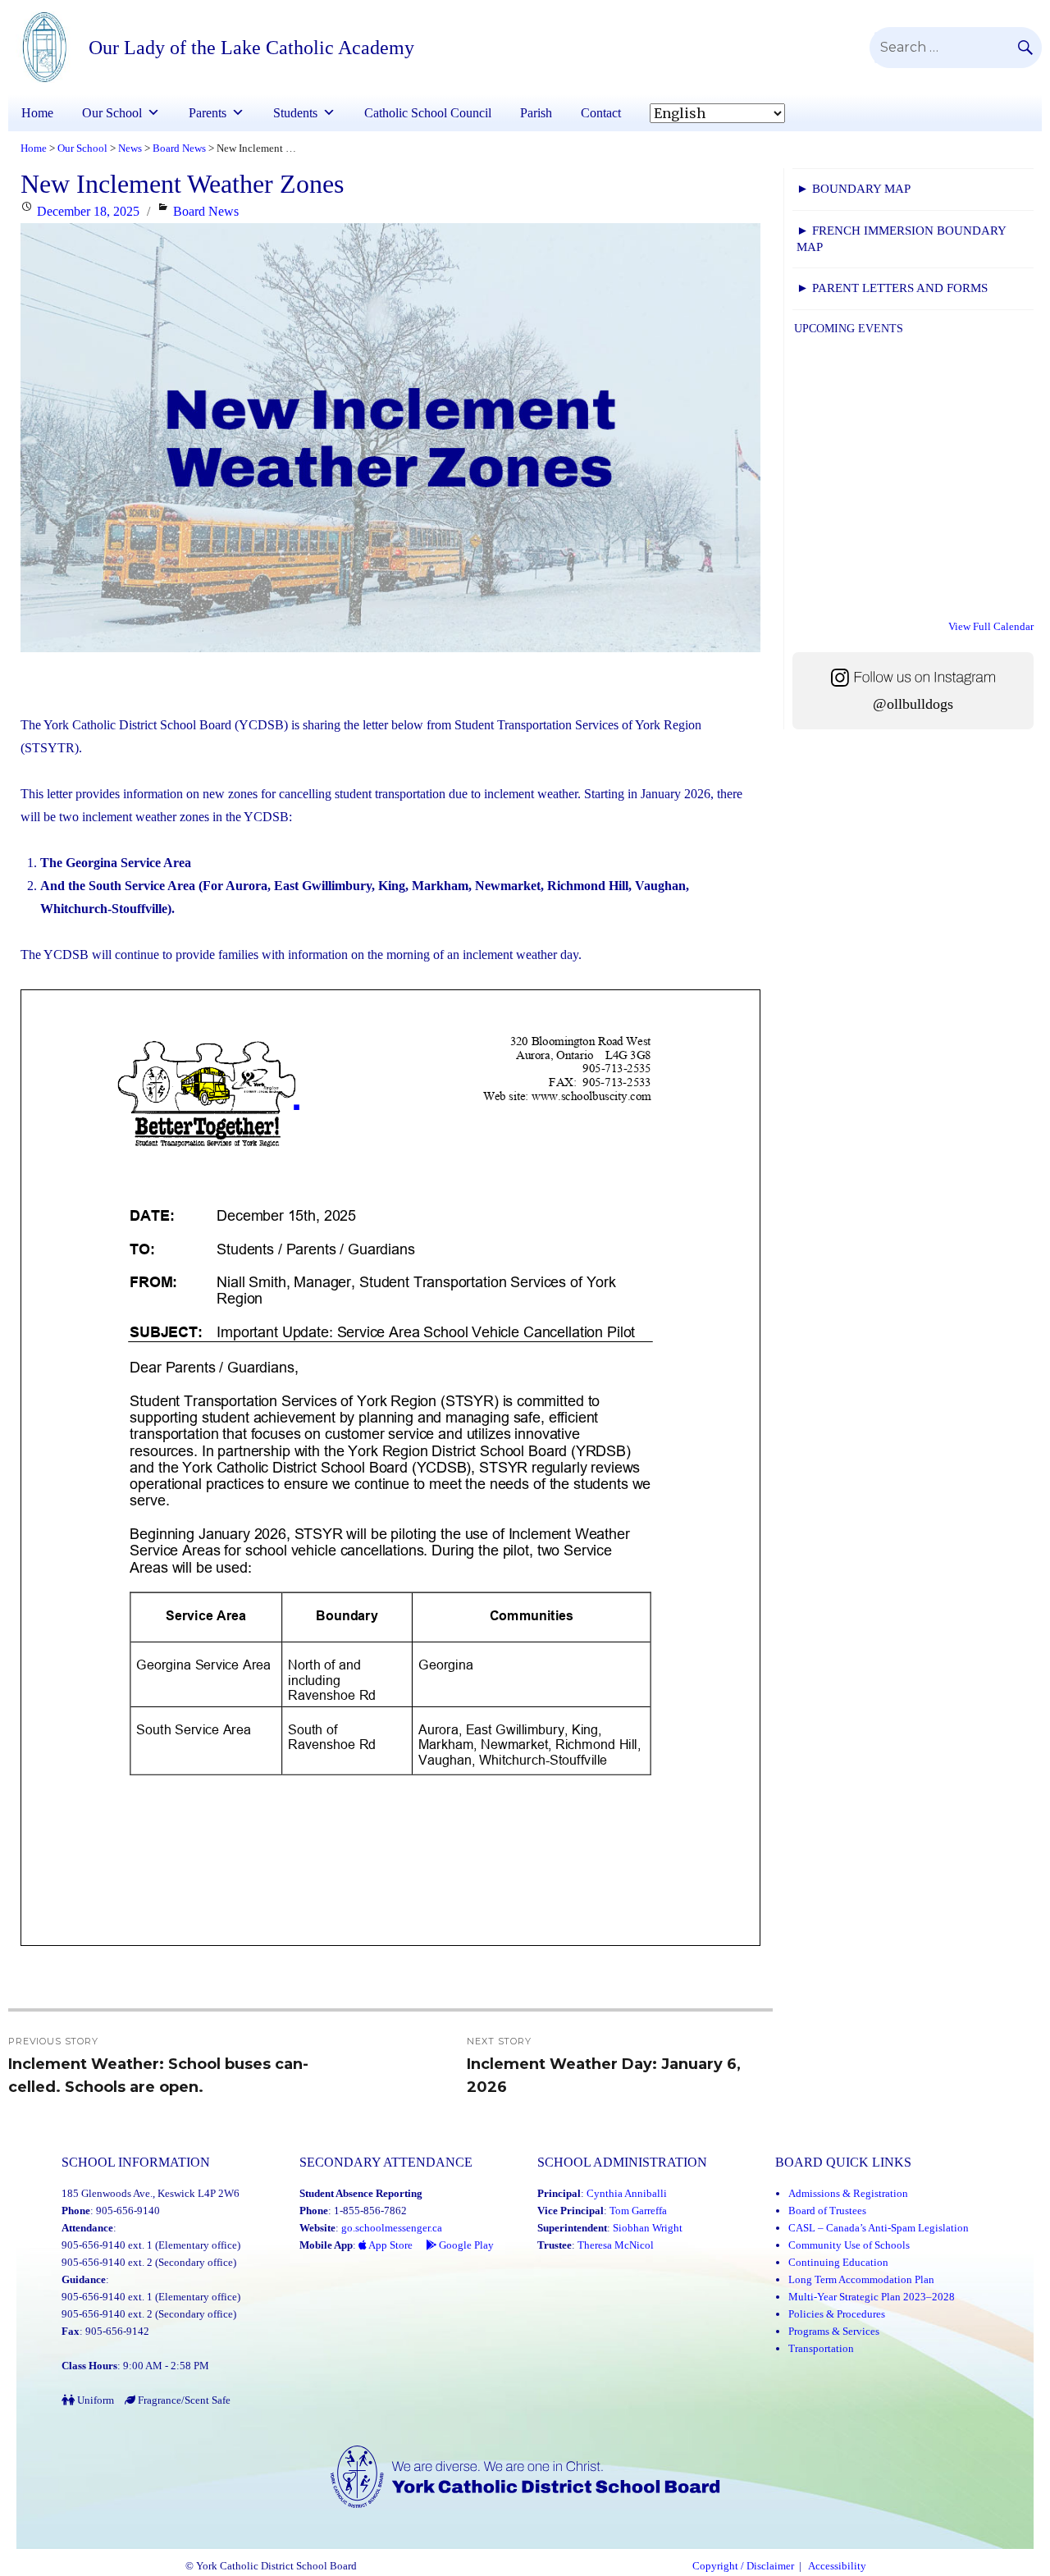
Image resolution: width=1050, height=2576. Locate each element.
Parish (536, 113)
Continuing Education (838, 2262)
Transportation (821, 2348)
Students (295, 113)
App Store (390, 2245)
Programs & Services (834, 2331)
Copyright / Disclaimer (743, 2566)
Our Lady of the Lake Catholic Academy (251, 48)
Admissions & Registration (848, 2193)
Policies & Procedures (837, 2314)
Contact (601, 113)
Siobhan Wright (648, 2228)
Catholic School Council (428, 113)
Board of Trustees (827, 2211)
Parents (208, 113)
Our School (112, 113)
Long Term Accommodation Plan (861, 2279)
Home (37, 113)
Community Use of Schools (849, 2245)
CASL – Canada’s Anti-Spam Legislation (879, 2228)
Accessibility (837, 2566)
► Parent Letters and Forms (892, 288)
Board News (206, 211)
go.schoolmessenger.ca (392, 2228)
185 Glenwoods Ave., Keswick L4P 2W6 (151, 2193)
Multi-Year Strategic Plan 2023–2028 (872, 2297)
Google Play (465, 2245)
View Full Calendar (991, 626)
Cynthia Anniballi (627, 2193)
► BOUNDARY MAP (854, 189)
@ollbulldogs (913, 704)
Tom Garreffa (638, 2211)
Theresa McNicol (616, 2245)
